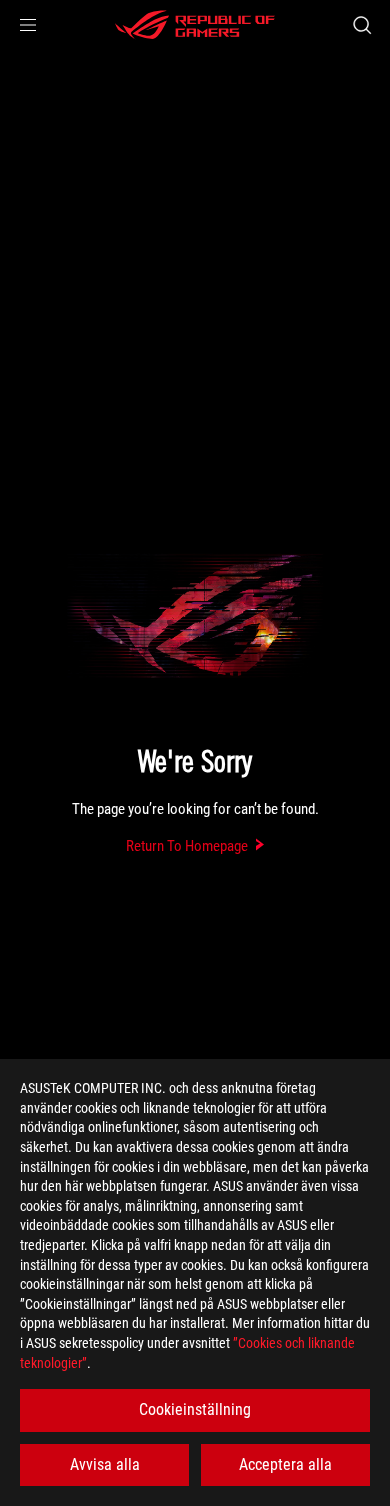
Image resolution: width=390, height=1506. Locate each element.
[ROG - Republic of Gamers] (195, 25)
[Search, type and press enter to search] (361, 25)
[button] (28, 25)
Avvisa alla (105, 1464)
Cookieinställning (195, 1409)
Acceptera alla (285, 1464)
